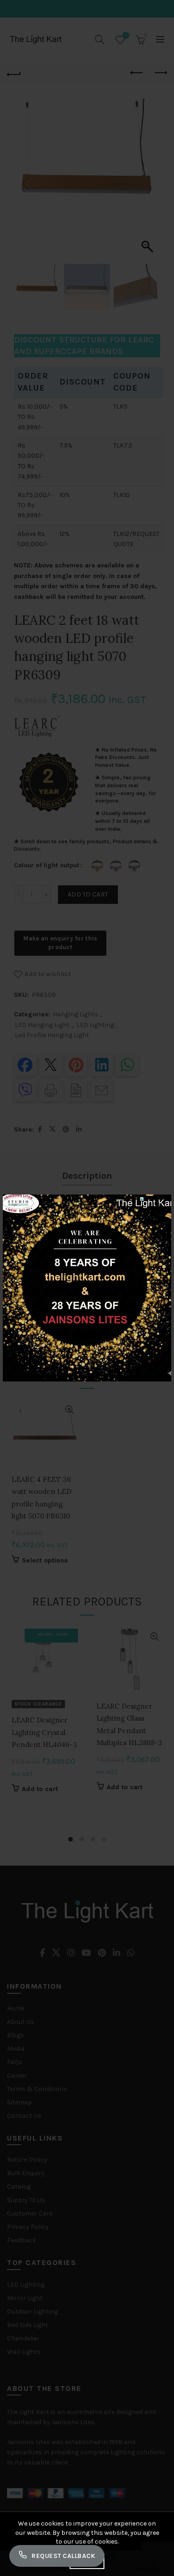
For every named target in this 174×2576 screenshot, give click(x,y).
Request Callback (63, 2556)
